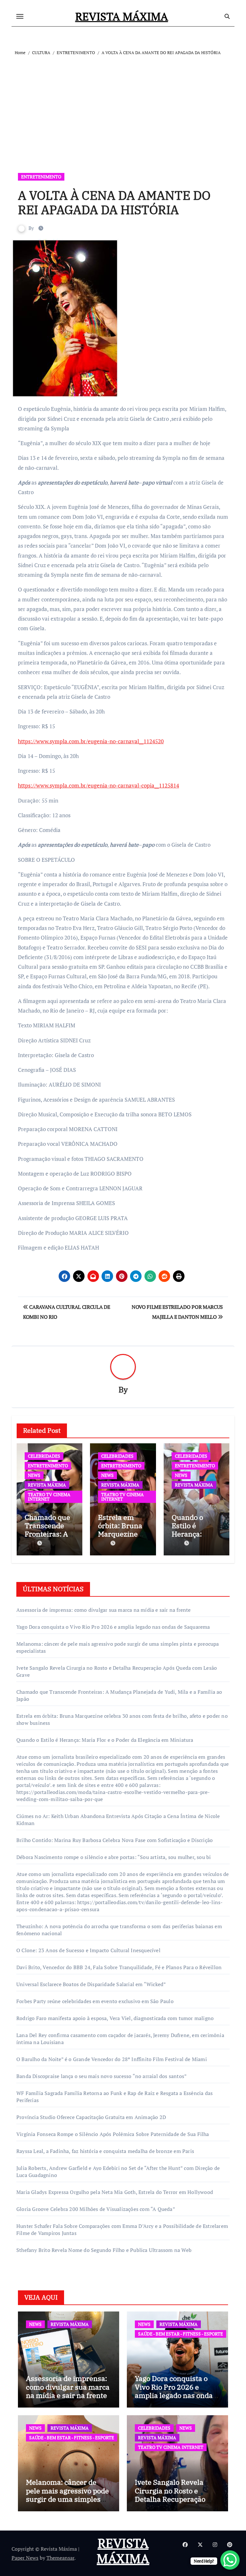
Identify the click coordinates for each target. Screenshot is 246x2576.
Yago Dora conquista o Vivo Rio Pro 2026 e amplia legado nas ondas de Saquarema (113, 1627)
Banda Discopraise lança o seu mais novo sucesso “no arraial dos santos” (102, 2076)
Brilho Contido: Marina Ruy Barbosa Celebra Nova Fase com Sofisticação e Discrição (115, 1840)
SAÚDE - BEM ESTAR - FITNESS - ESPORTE (180, 2334)
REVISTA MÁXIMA (122, 16)
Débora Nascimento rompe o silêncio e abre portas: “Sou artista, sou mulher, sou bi (114, 1857)
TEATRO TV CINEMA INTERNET (49, 1497)
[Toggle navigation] (20, 16)
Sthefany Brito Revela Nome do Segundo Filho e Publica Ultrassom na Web (104, 2250)
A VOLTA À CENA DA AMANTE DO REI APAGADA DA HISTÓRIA (114, 203)
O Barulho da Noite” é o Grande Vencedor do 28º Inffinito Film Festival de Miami (112, 2059)
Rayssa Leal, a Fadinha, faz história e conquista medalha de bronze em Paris (105, 2151)
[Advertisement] (124, 105)
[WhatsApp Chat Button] (230, 2560)
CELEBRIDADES (44, 1456)
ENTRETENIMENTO (41, 177)
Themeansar (60, 2558)
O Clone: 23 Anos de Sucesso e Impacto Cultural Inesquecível (88, 1950)
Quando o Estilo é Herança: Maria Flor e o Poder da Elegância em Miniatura (105, 1740)
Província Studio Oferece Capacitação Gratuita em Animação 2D (91, 2117)
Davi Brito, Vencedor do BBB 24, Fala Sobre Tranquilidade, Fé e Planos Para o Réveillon (119, 1967)
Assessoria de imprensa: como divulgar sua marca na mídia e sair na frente (104, 1610)
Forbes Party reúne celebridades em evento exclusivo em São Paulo (95, 2001)
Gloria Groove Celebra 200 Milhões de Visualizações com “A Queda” (96, 2209)
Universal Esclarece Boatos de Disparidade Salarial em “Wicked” (91, 1984)
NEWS (34, 1475)
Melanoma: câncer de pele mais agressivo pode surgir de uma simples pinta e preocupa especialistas (67, 2499)
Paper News (25, 2558)
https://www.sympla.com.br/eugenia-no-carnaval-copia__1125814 (98, 785)
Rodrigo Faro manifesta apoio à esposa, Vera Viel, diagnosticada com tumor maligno (115, 2018)
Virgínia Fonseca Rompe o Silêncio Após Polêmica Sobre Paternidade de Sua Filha (113, 2134)
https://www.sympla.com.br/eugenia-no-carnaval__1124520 (91, 741)
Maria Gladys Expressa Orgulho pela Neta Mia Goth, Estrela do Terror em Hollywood (115, 2192)
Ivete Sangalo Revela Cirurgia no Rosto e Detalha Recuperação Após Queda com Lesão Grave (173, 2499)
